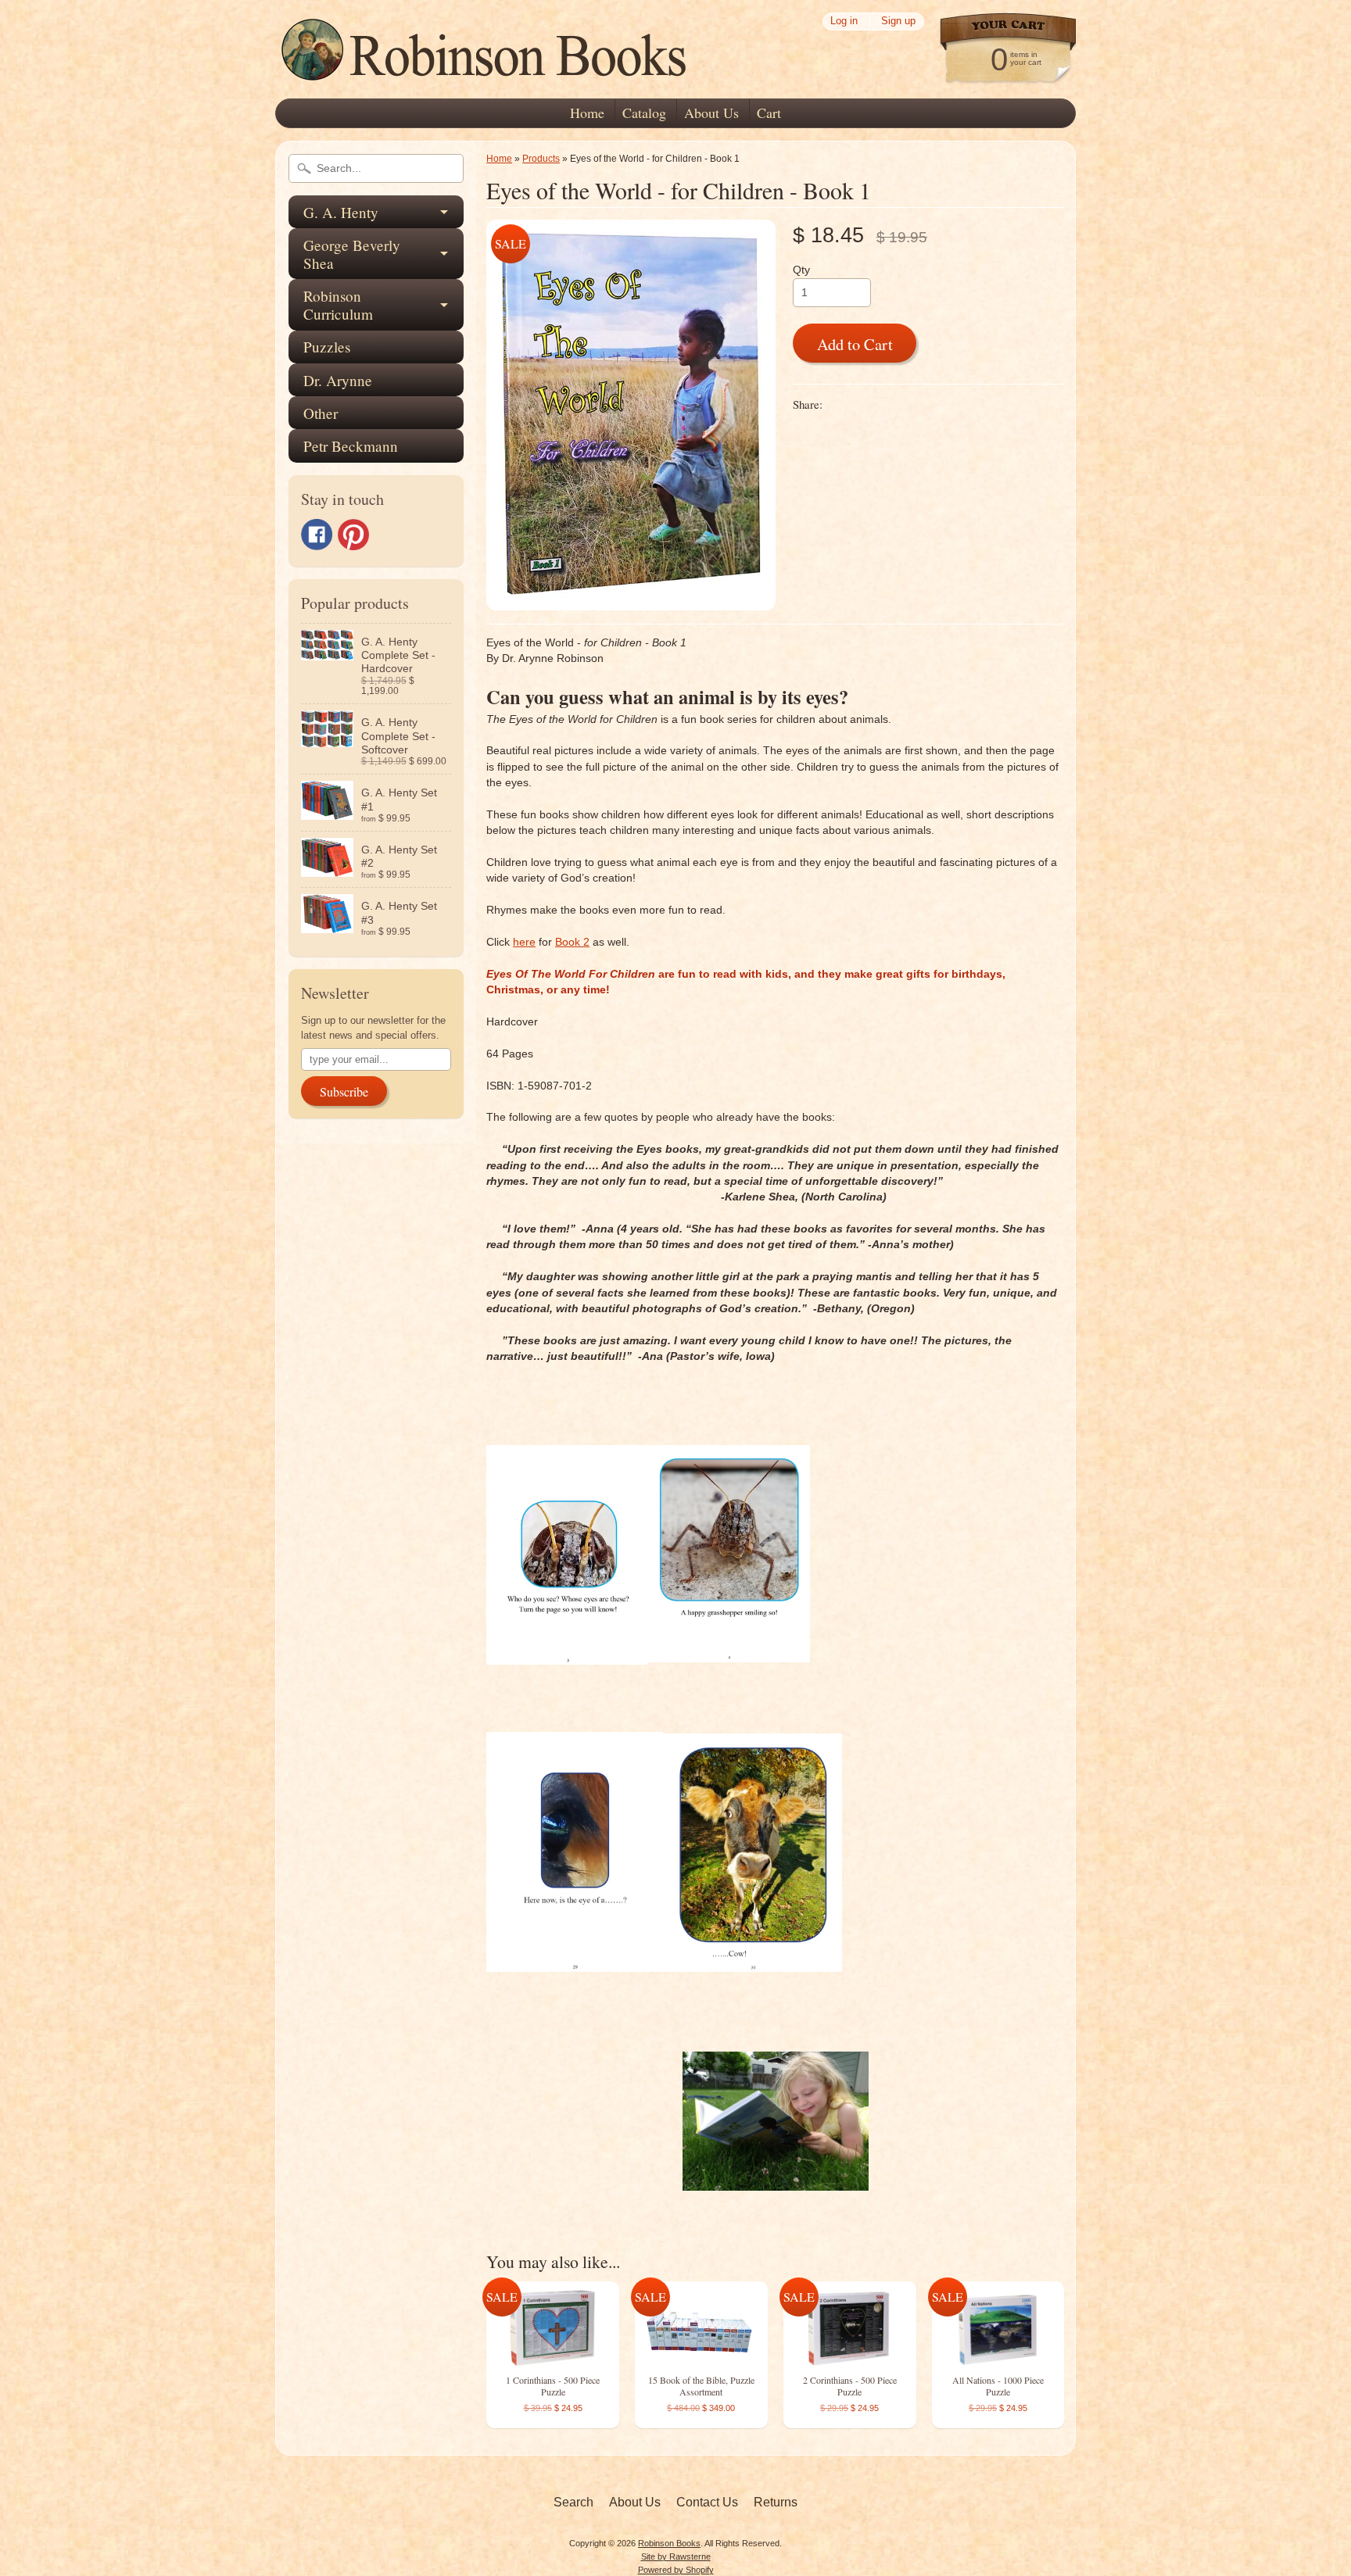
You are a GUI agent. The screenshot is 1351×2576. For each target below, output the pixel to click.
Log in (844, 21)
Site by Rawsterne (676, 2556)
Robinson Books (669, 2543)
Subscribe (344, 1091)
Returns (776, 2502)
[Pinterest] (353, 535)
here (524, 942)
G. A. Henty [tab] (341, 212)
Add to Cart (855, 344)
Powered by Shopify (676, 2570)
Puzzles (327, 347)
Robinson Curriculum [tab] (338, 305)
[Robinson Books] (486, 75)
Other (321, 413)
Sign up (898, 21)
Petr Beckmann (351, 446)
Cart (769, 113)
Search (573, 2502)
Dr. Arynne (338, 380)
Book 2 (572, 942)
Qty (801, 270)
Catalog (644, 113)
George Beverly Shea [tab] (352, 254)
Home (587, 113)
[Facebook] (317, 535)
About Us (711, 113)
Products (541, 159)
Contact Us (707, 2502)
